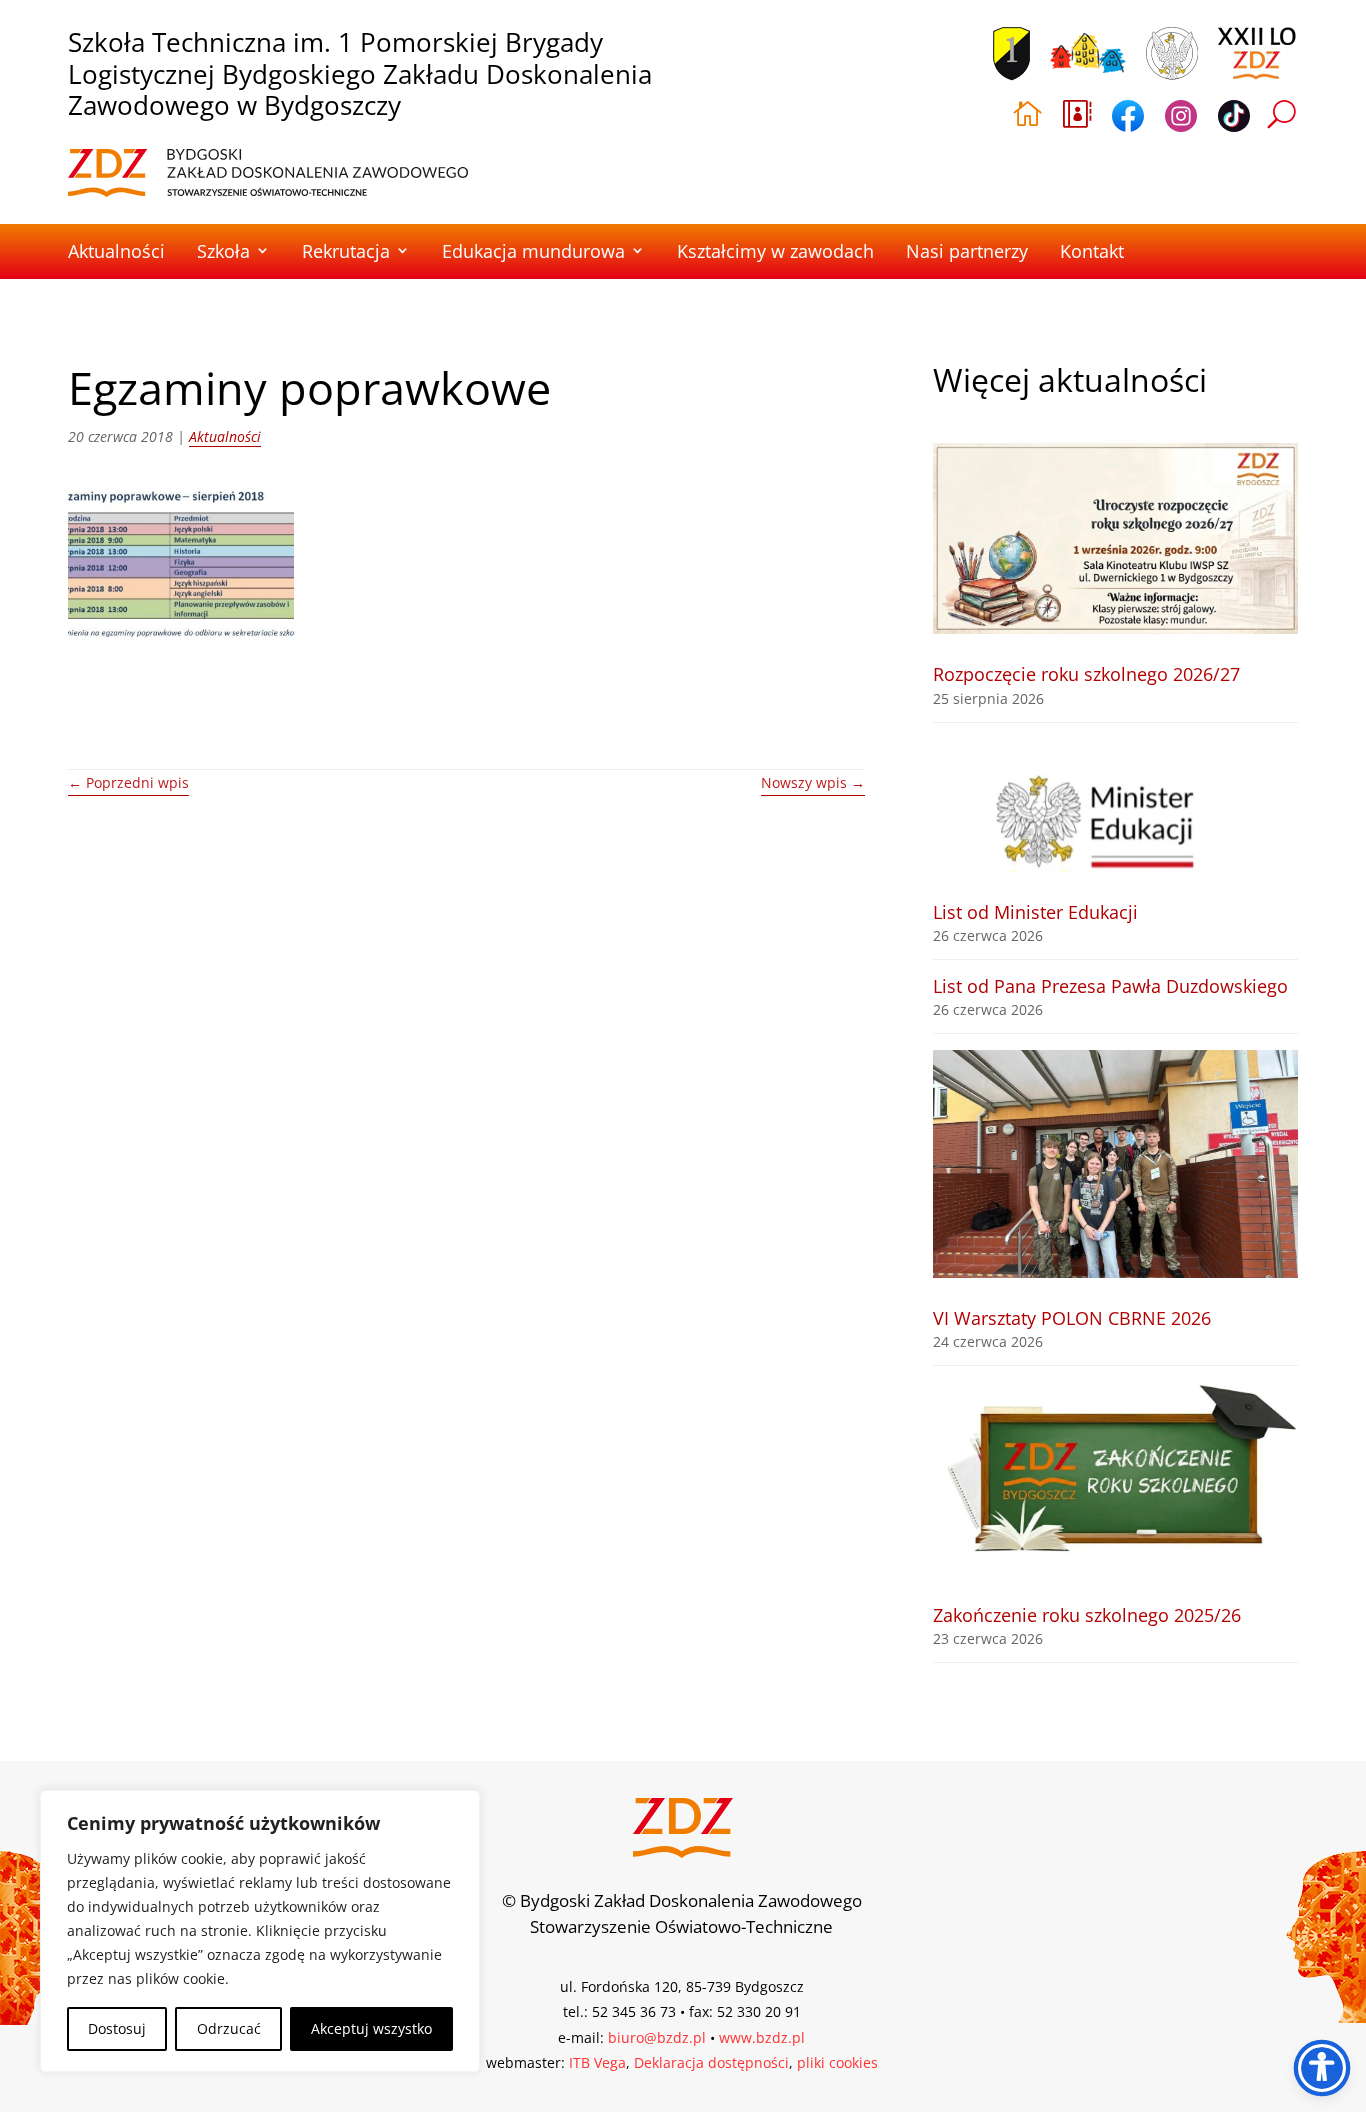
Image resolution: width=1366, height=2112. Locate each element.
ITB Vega (597, 2062)
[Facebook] (1128, 119)
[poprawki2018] (181, 563)
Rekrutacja (346, 251)
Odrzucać (229, 2028)
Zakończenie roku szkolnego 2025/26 (1087, 1615)
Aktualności (116, 251)
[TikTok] (1234, 119)
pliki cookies (837, 2062)
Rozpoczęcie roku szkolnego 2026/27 (1086, 674)
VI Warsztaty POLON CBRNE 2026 (1072, 1318)
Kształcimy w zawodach (775, 251)
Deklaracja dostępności (711, 2062)
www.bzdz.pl (762, 2037)
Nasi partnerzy (967, 251)
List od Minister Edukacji (1035, 912)
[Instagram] (1181, 119)
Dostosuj (117, 2028)
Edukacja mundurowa (533, 251)
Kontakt (1092, 251)
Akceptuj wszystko (371, 2028)
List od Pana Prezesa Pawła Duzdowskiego (1110, 986)
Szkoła (223, 251)
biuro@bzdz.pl (657, 2037)
